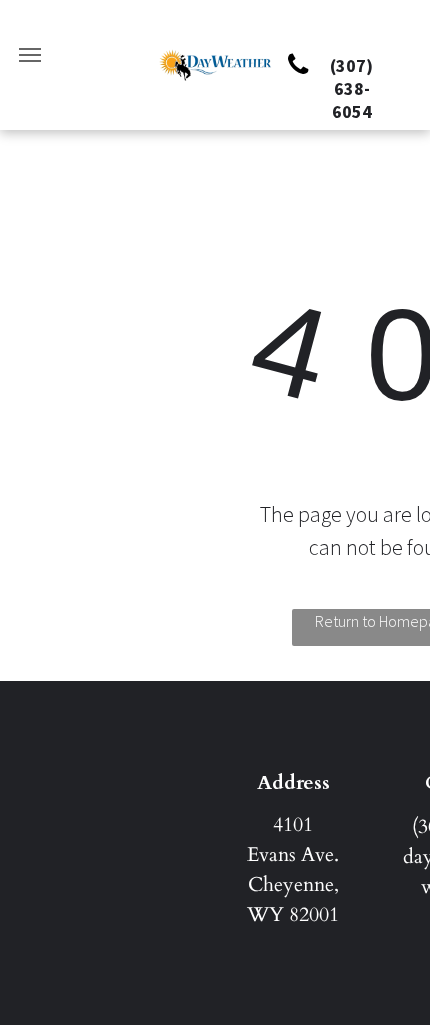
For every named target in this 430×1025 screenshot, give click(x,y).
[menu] (30, 55)
